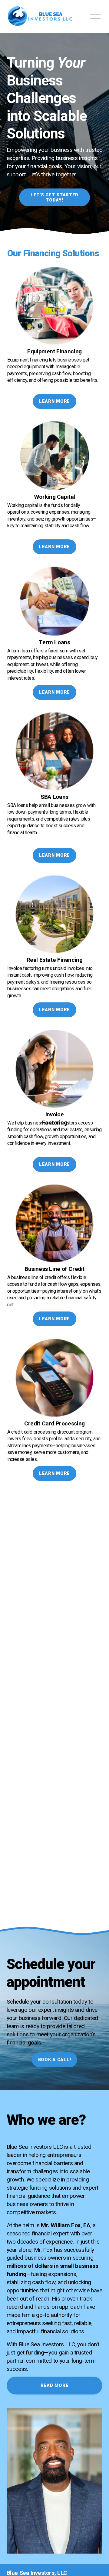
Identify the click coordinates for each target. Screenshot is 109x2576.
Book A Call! (55, 2060)
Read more (54, 2386)
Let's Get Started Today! (54, 198)
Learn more (54, 401)
